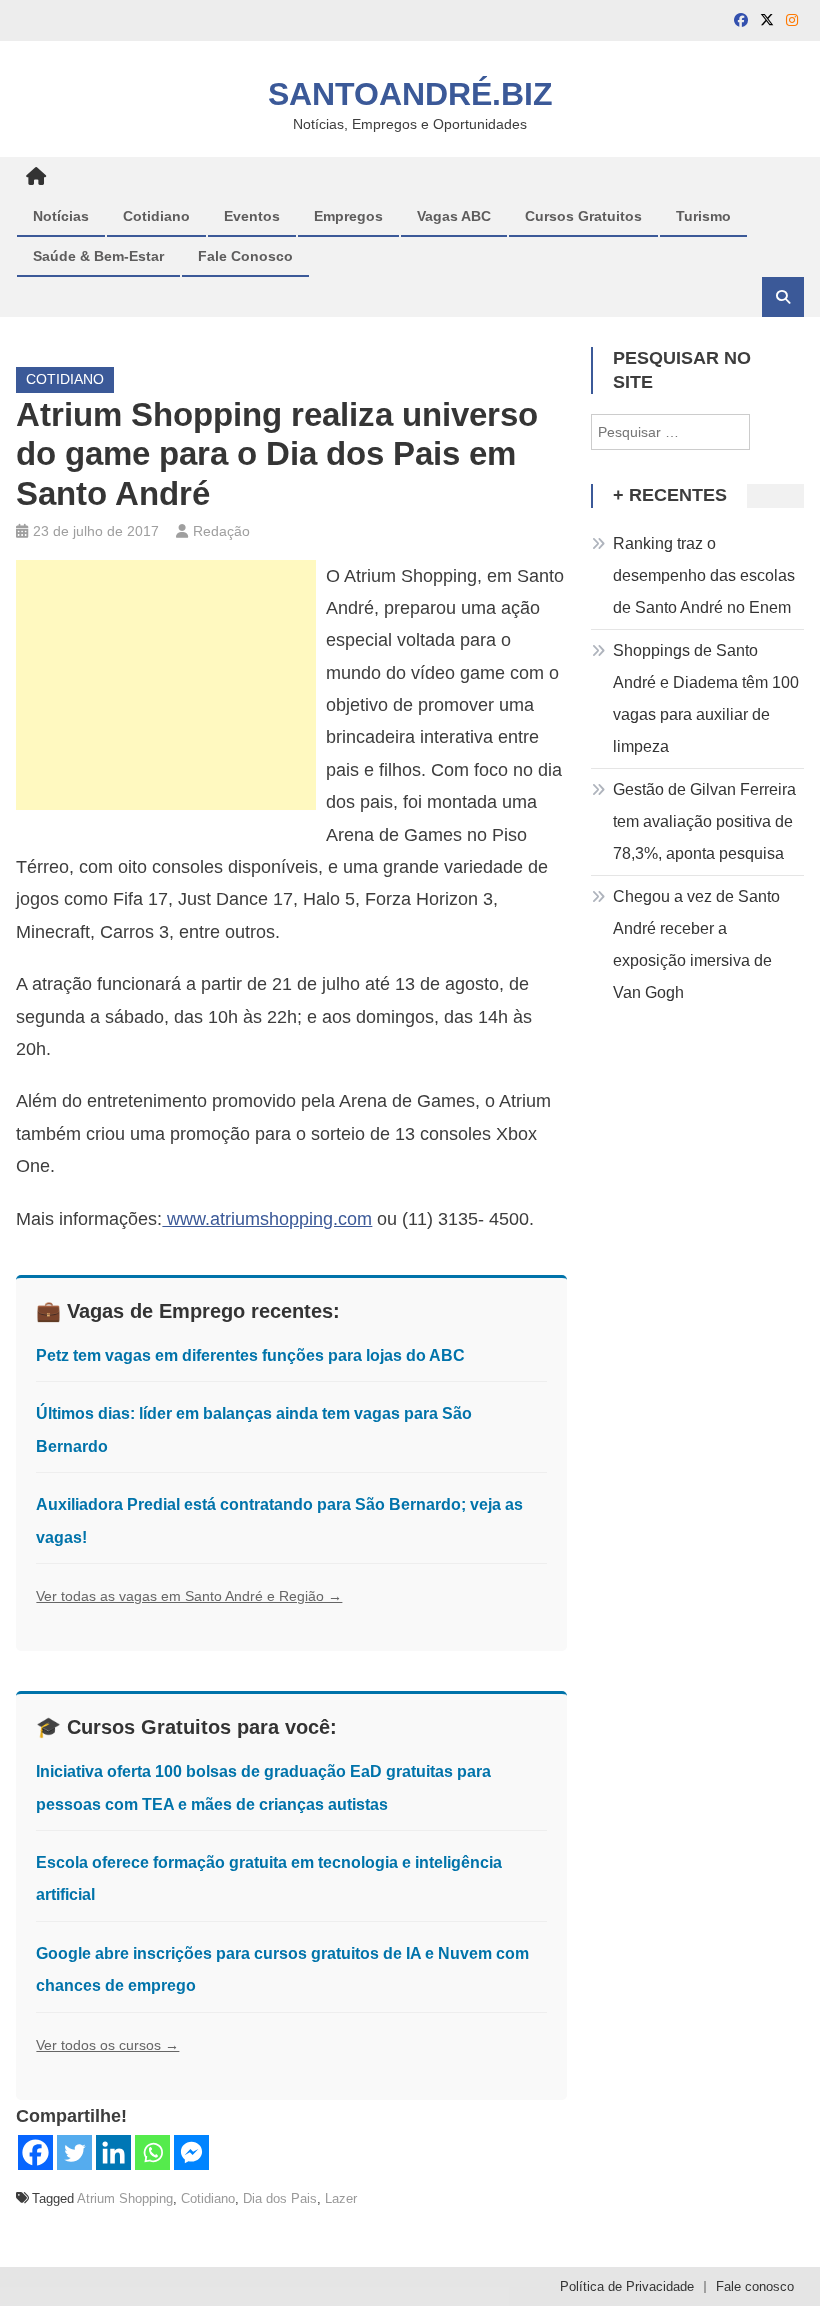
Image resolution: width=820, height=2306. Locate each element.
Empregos (348, 216)
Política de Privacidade (627, 2286)
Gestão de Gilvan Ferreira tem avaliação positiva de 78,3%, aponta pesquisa (704, 821)
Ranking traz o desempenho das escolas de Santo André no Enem (704, 575)
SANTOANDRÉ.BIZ (410, 94)
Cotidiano (156, 216)
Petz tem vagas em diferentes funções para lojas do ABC (250, 1355)
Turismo (703, 216)
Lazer (341, 2198)
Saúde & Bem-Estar (98, 256)
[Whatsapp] (152, 2152)
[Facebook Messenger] (191, 2152)
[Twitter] (74, 2152)
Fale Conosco (245, 256)
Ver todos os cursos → (107, 2045)
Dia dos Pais (280, 2198)
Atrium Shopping (125, 2198)
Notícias (61, 216)
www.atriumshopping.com (267, 1219)
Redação (221, 531)
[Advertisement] (166, 685)
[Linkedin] (113, 2152)
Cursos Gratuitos (583, 216)
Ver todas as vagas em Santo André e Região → (189, 1596)
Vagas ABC (454, 216)
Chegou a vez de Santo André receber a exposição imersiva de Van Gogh (696, 944)
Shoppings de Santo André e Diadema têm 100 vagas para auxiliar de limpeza (706, 698)
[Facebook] (35, 2152)
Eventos (252, 216)
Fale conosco (755, 2286)
